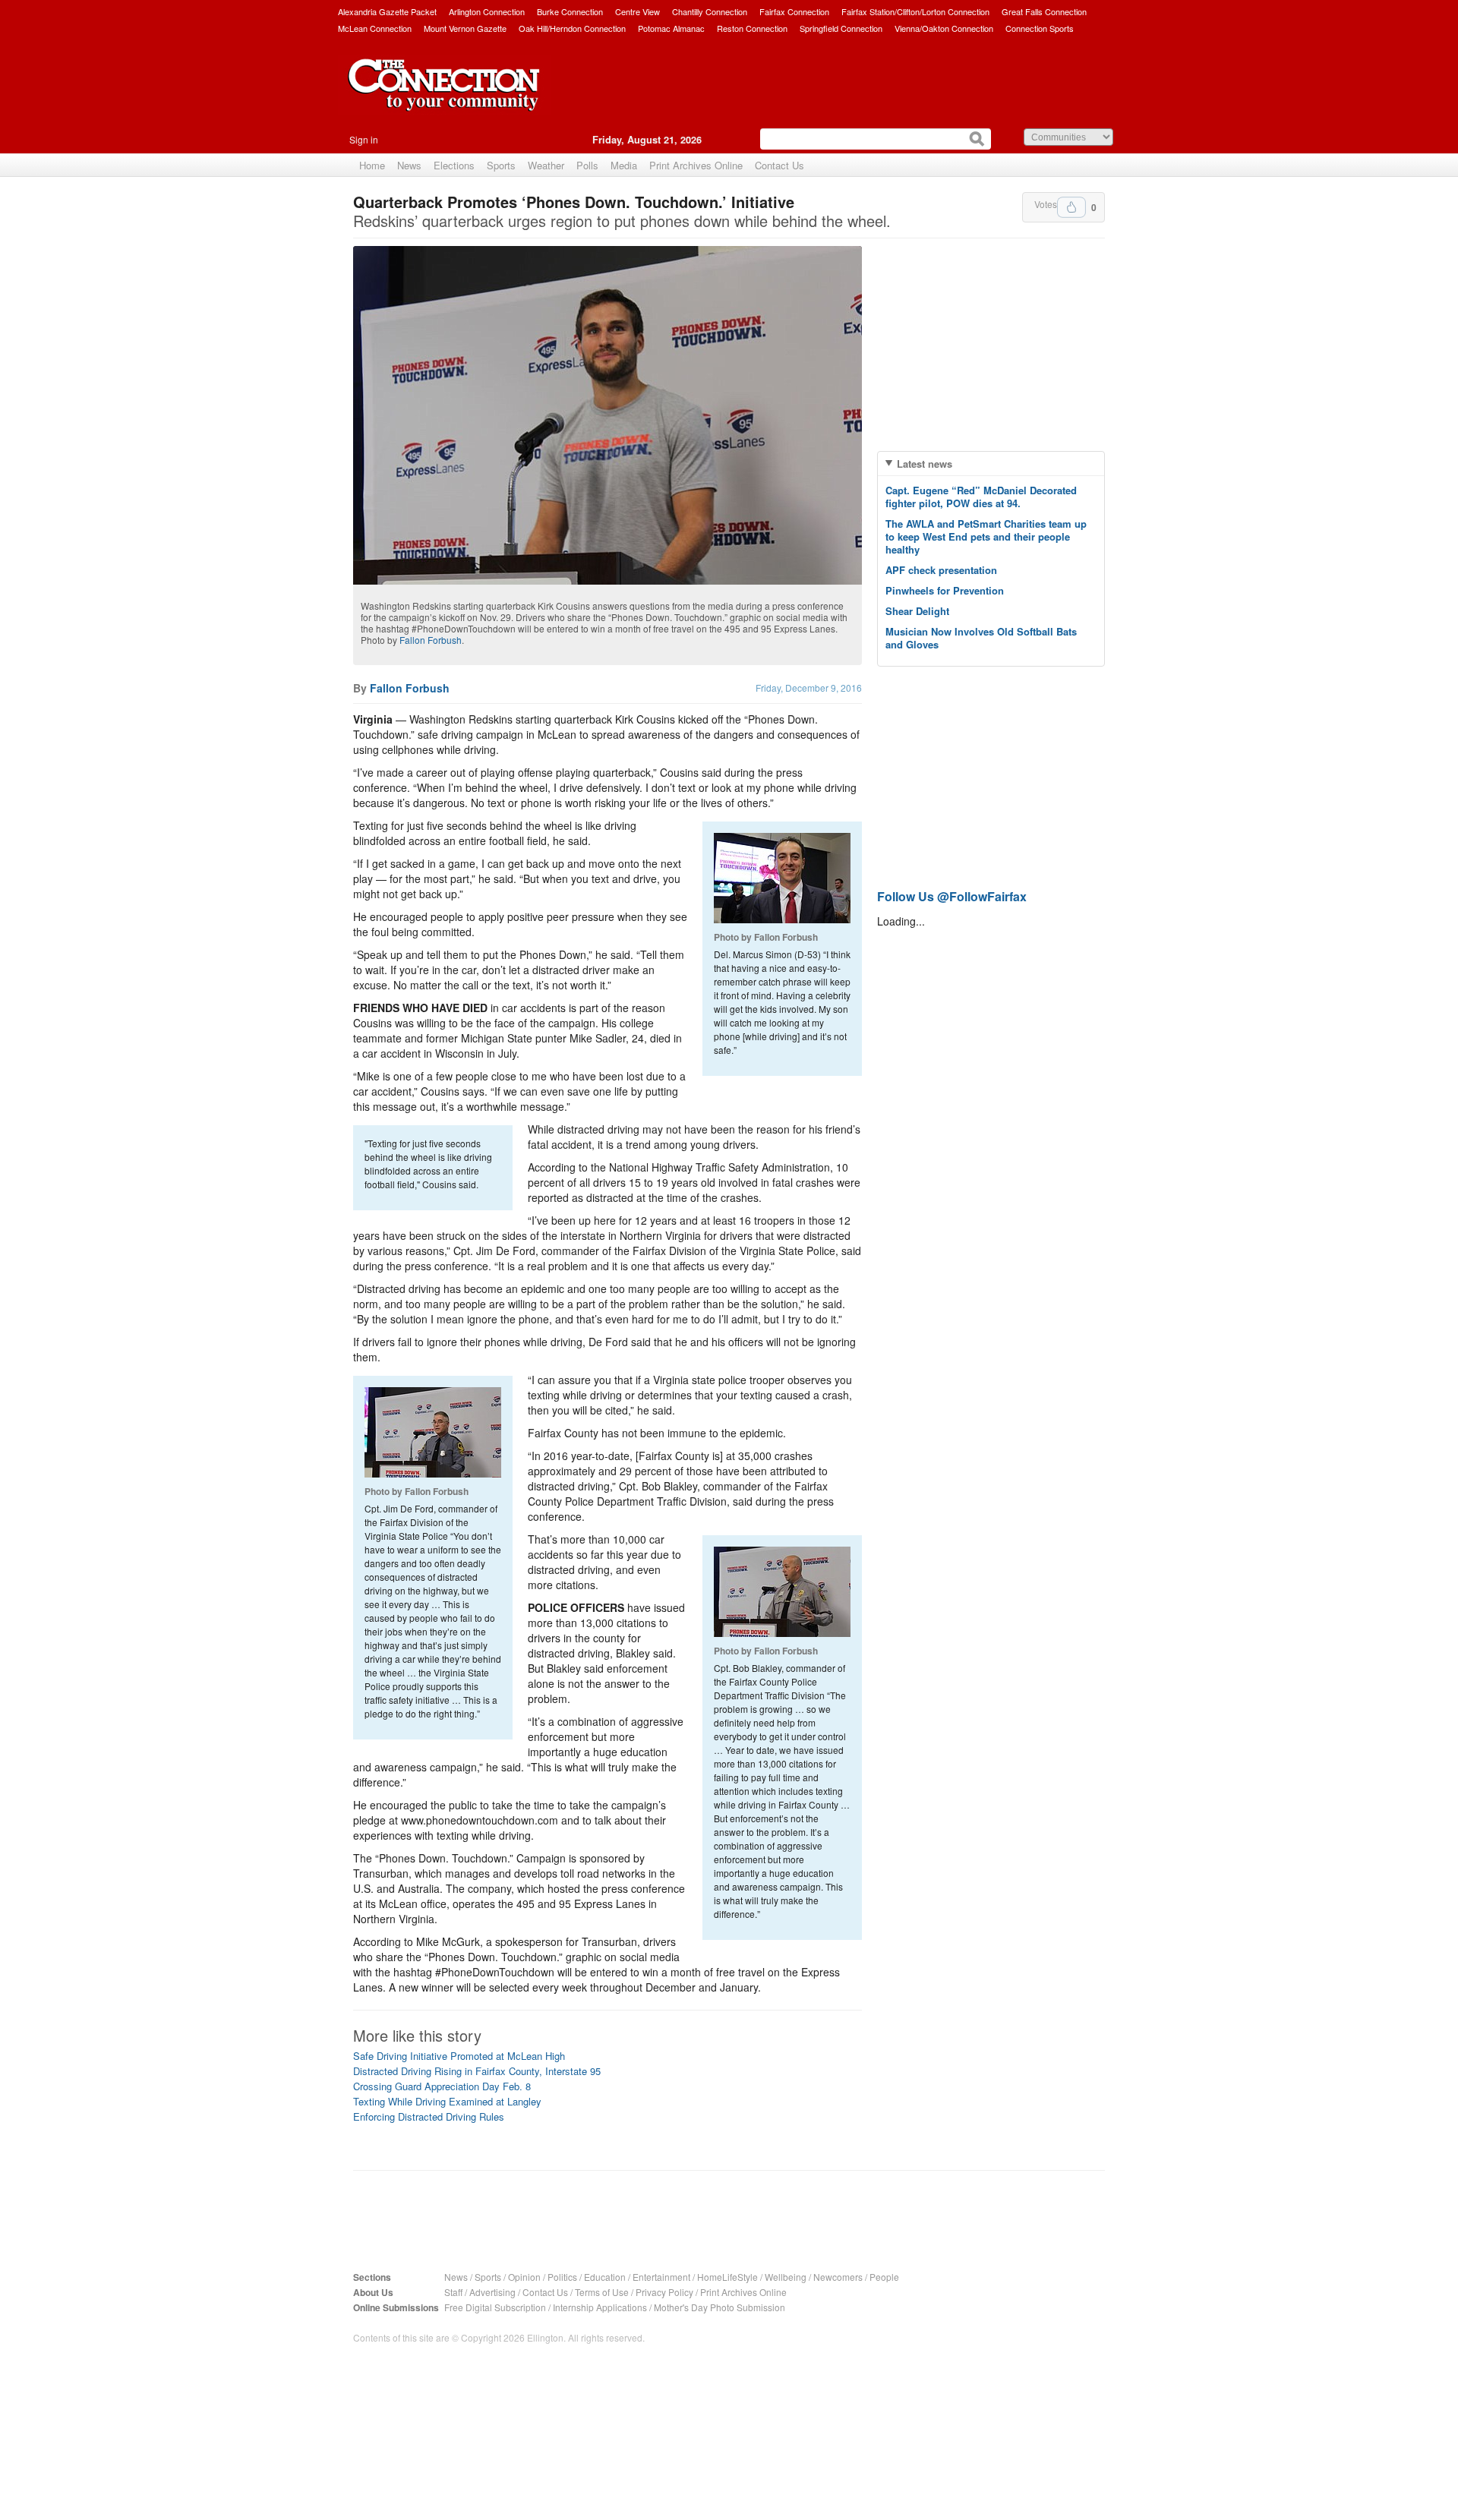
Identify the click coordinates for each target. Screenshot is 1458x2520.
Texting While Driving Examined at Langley (447, 2101)
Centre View (637, 11)
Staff (453, 2292)
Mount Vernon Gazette (465, 28)
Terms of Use (602, 2292)
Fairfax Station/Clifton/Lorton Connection (915, 11)
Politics (562, 2277)
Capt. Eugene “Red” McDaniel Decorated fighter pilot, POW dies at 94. (981, 497)
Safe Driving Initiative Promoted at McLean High (459, 2056)
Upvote (1071, 207)
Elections (454, 165)
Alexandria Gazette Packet (387, 11)
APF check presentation (941, 570)
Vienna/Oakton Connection (944, 28)
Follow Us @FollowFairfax (952, 896)
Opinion (524, 2277)
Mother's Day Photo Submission (720, 2307)
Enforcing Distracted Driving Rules (429, 2116)
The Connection (444, 96)
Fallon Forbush (431, 640)
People (884, 2277)
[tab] (991, 464)
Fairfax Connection (794, 11)
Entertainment (661, 2277)
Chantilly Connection (710, 11)
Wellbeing (786, 2277)
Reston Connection (752, 28)
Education (605, 2277)
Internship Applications (600, 2307)
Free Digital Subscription (495, 2307)
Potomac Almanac (671, 28)
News (409, 165)
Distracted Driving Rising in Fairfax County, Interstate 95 (477, 2071)
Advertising (492, 2292)
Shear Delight (917, 611)
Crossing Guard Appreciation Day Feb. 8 (442, 2086)
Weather (546, 165)
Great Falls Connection (1044, 11)
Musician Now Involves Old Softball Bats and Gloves (981, 638)
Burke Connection (570, 11)
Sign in (364, 139)
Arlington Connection (487, 11)
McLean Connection (375, 28)
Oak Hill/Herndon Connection (572, 28)
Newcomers (838, 2277)
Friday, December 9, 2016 (809, 688)
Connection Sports (1040, 28)
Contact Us (779, 165)
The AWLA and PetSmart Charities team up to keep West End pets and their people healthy (986, 536)
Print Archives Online (696, 165)
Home (372, 165)
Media (624, 165)
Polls (587, 165)
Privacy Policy (664, 2292)
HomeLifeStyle (727, 2277)
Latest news (925, 464)
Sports (501, 165)
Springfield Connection (841, 28)
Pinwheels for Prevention (945, 590)
